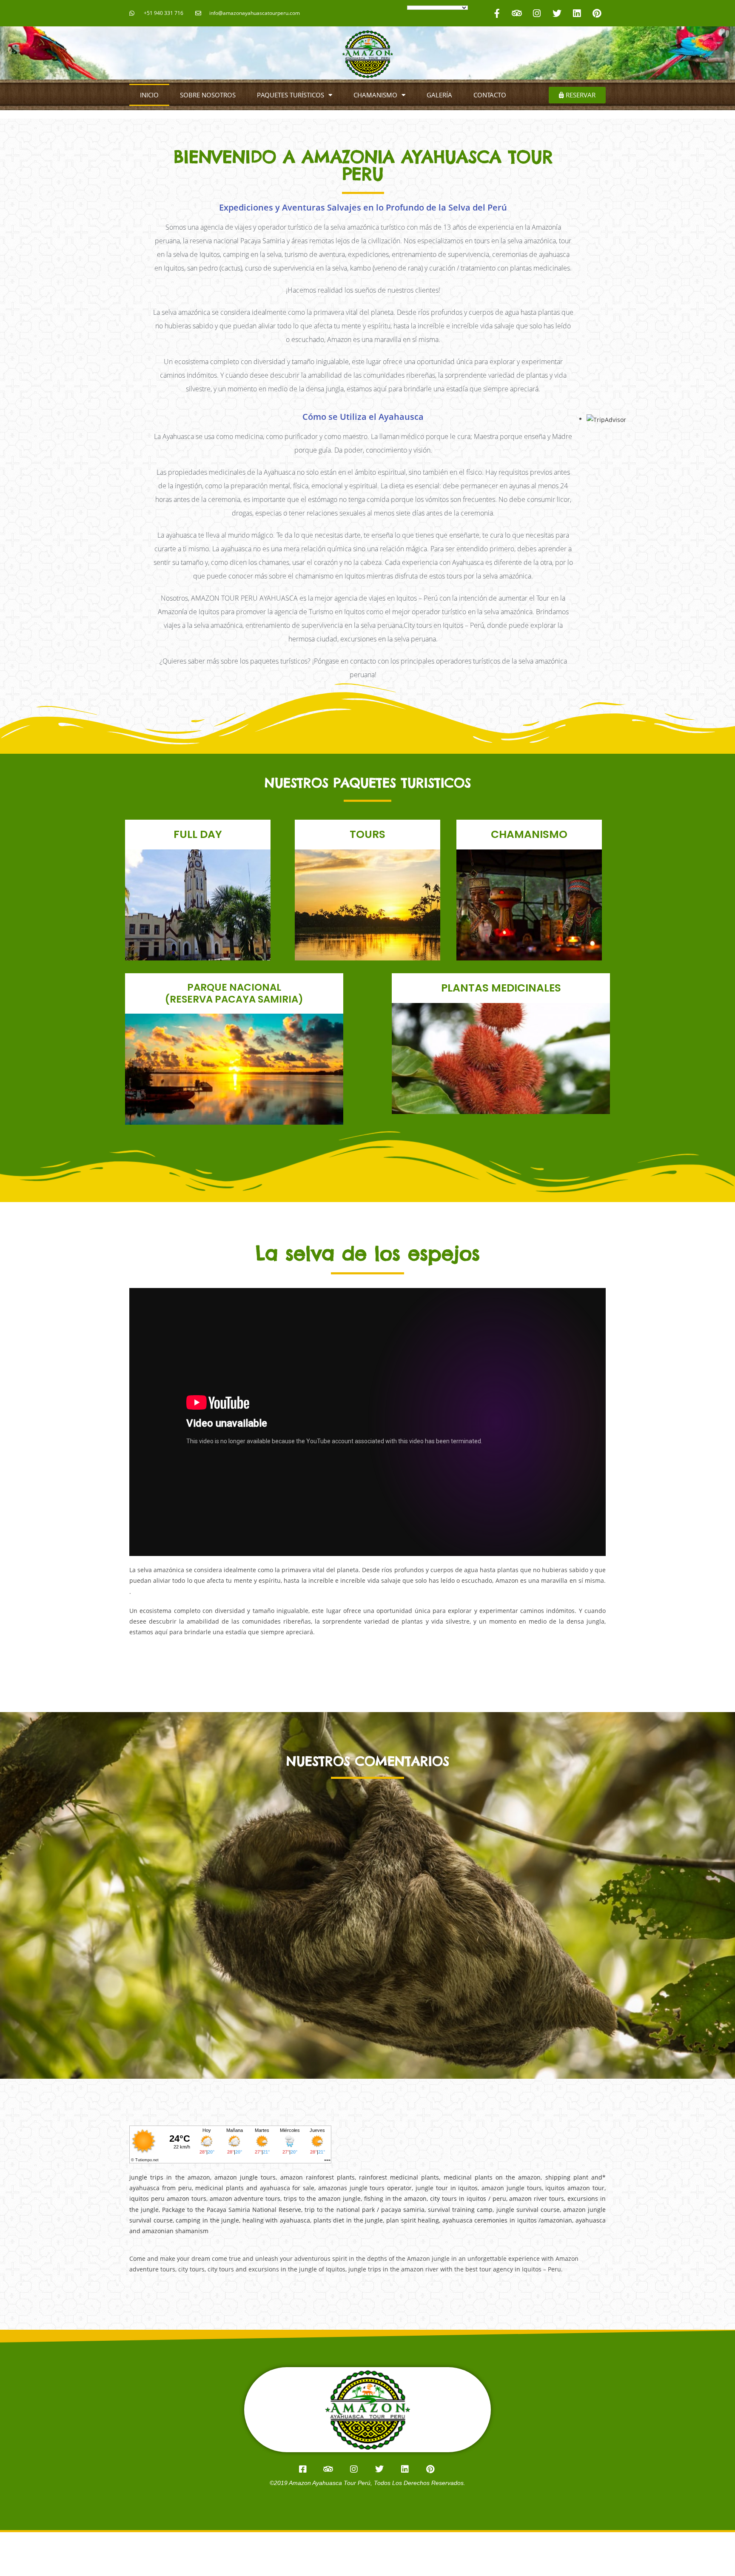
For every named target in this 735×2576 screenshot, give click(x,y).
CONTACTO (490, 95)
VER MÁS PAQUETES (198, 933)
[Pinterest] (597, 13)
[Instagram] (537, 13)
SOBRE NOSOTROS (208, 95)
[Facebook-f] (497, 13)
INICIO (149, 95)
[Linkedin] (577, 13)
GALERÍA (439, 95)
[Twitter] (557, 13)
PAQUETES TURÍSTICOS (291, 95)
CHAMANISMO (375, 95)
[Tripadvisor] (517, 13)
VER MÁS (501, 1074)
